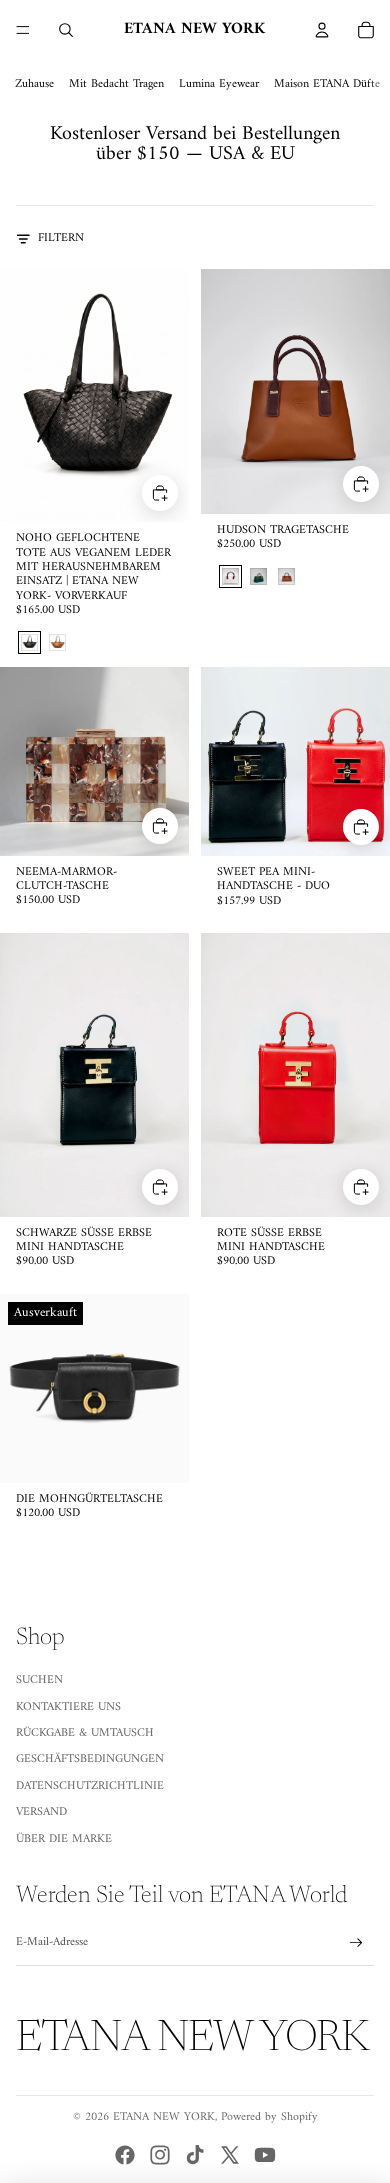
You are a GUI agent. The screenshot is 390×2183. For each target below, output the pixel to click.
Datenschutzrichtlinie (90, 1786)
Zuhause (34, 84)
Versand (41, 1812)
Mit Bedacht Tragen (116, 84)
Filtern (61, 239)
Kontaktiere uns (68, 1707)
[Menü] (23, 30)
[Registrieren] (356, 1943)
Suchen (39, 1680)
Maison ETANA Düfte (327, 84)
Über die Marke (64, 1839)
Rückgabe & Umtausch (85, 1733)
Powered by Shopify (269, 2117)
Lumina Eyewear (219, 84)
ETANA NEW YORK (164, 2117)
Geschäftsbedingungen (90, 1759)
